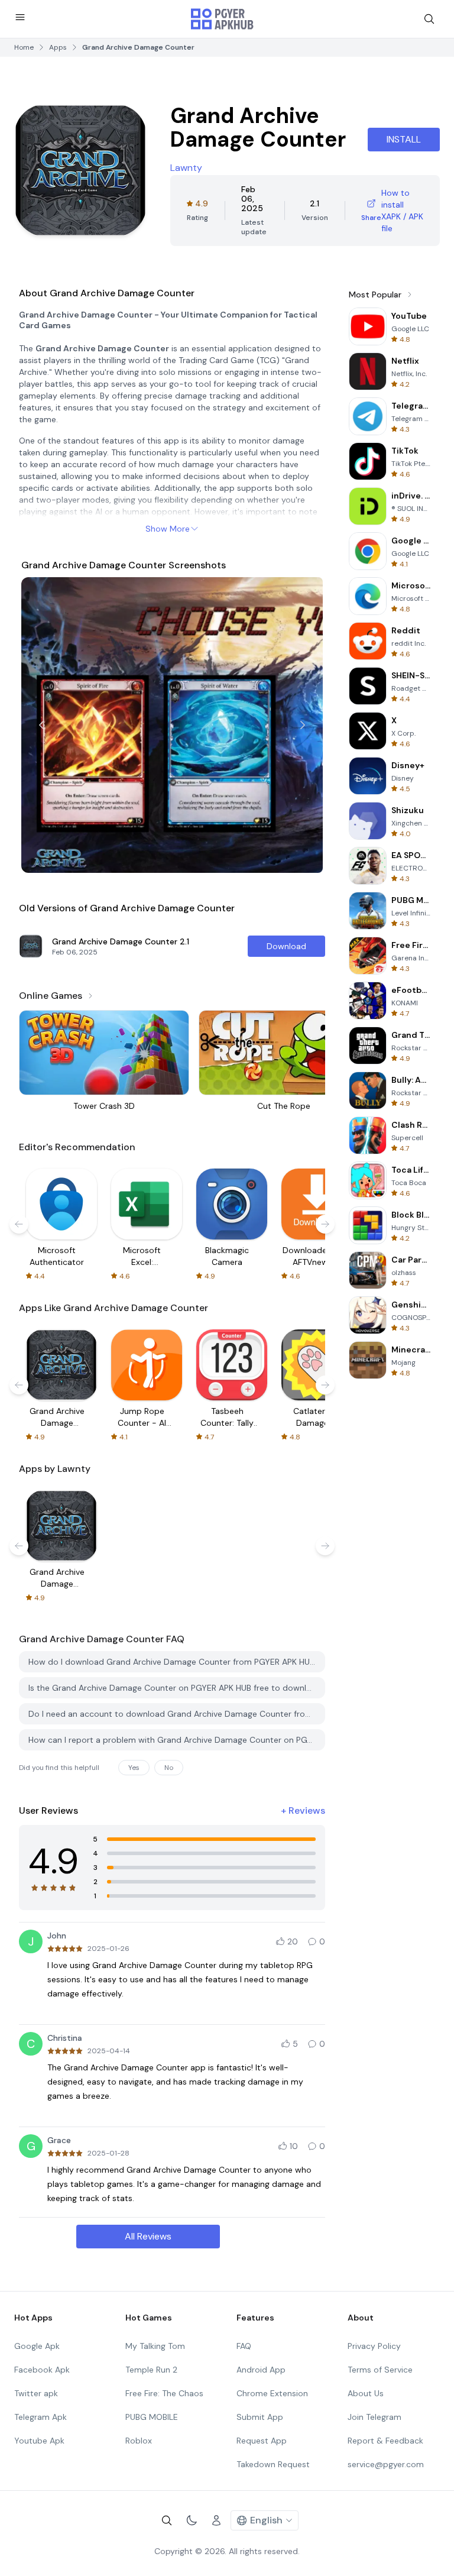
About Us (366, 2393)
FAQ (244, 2346)
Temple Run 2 (151, 2370)
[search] (429, 19)
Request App (262, 2441)
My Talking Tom (155, 2346)
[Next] (303, 725)
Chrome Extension (272, 2393)
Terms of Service (380, 2370)
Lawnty (186, 168)
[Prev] (41, 725)
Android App (261, 2370)
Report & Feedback (385, 2441)
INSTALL (404, 139)
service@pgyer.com (386, 2464)
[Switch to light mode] (192, 2520)
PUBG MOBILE (152, 2417)
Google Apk (37, 2346)
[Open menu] (20, 17)
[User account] (216, 2520)
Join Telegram (374, 2417)
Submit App (260, 2417)
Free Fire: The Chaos (164, 2393)
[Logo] (222, 19)
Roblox (139, 2441)
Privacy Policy (374, 2346)
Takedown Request (273, 2464)
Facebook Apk (42, 2370)
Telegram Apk (40, 2417)
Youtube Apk (39, 2441)
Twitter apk (36, 2393)
